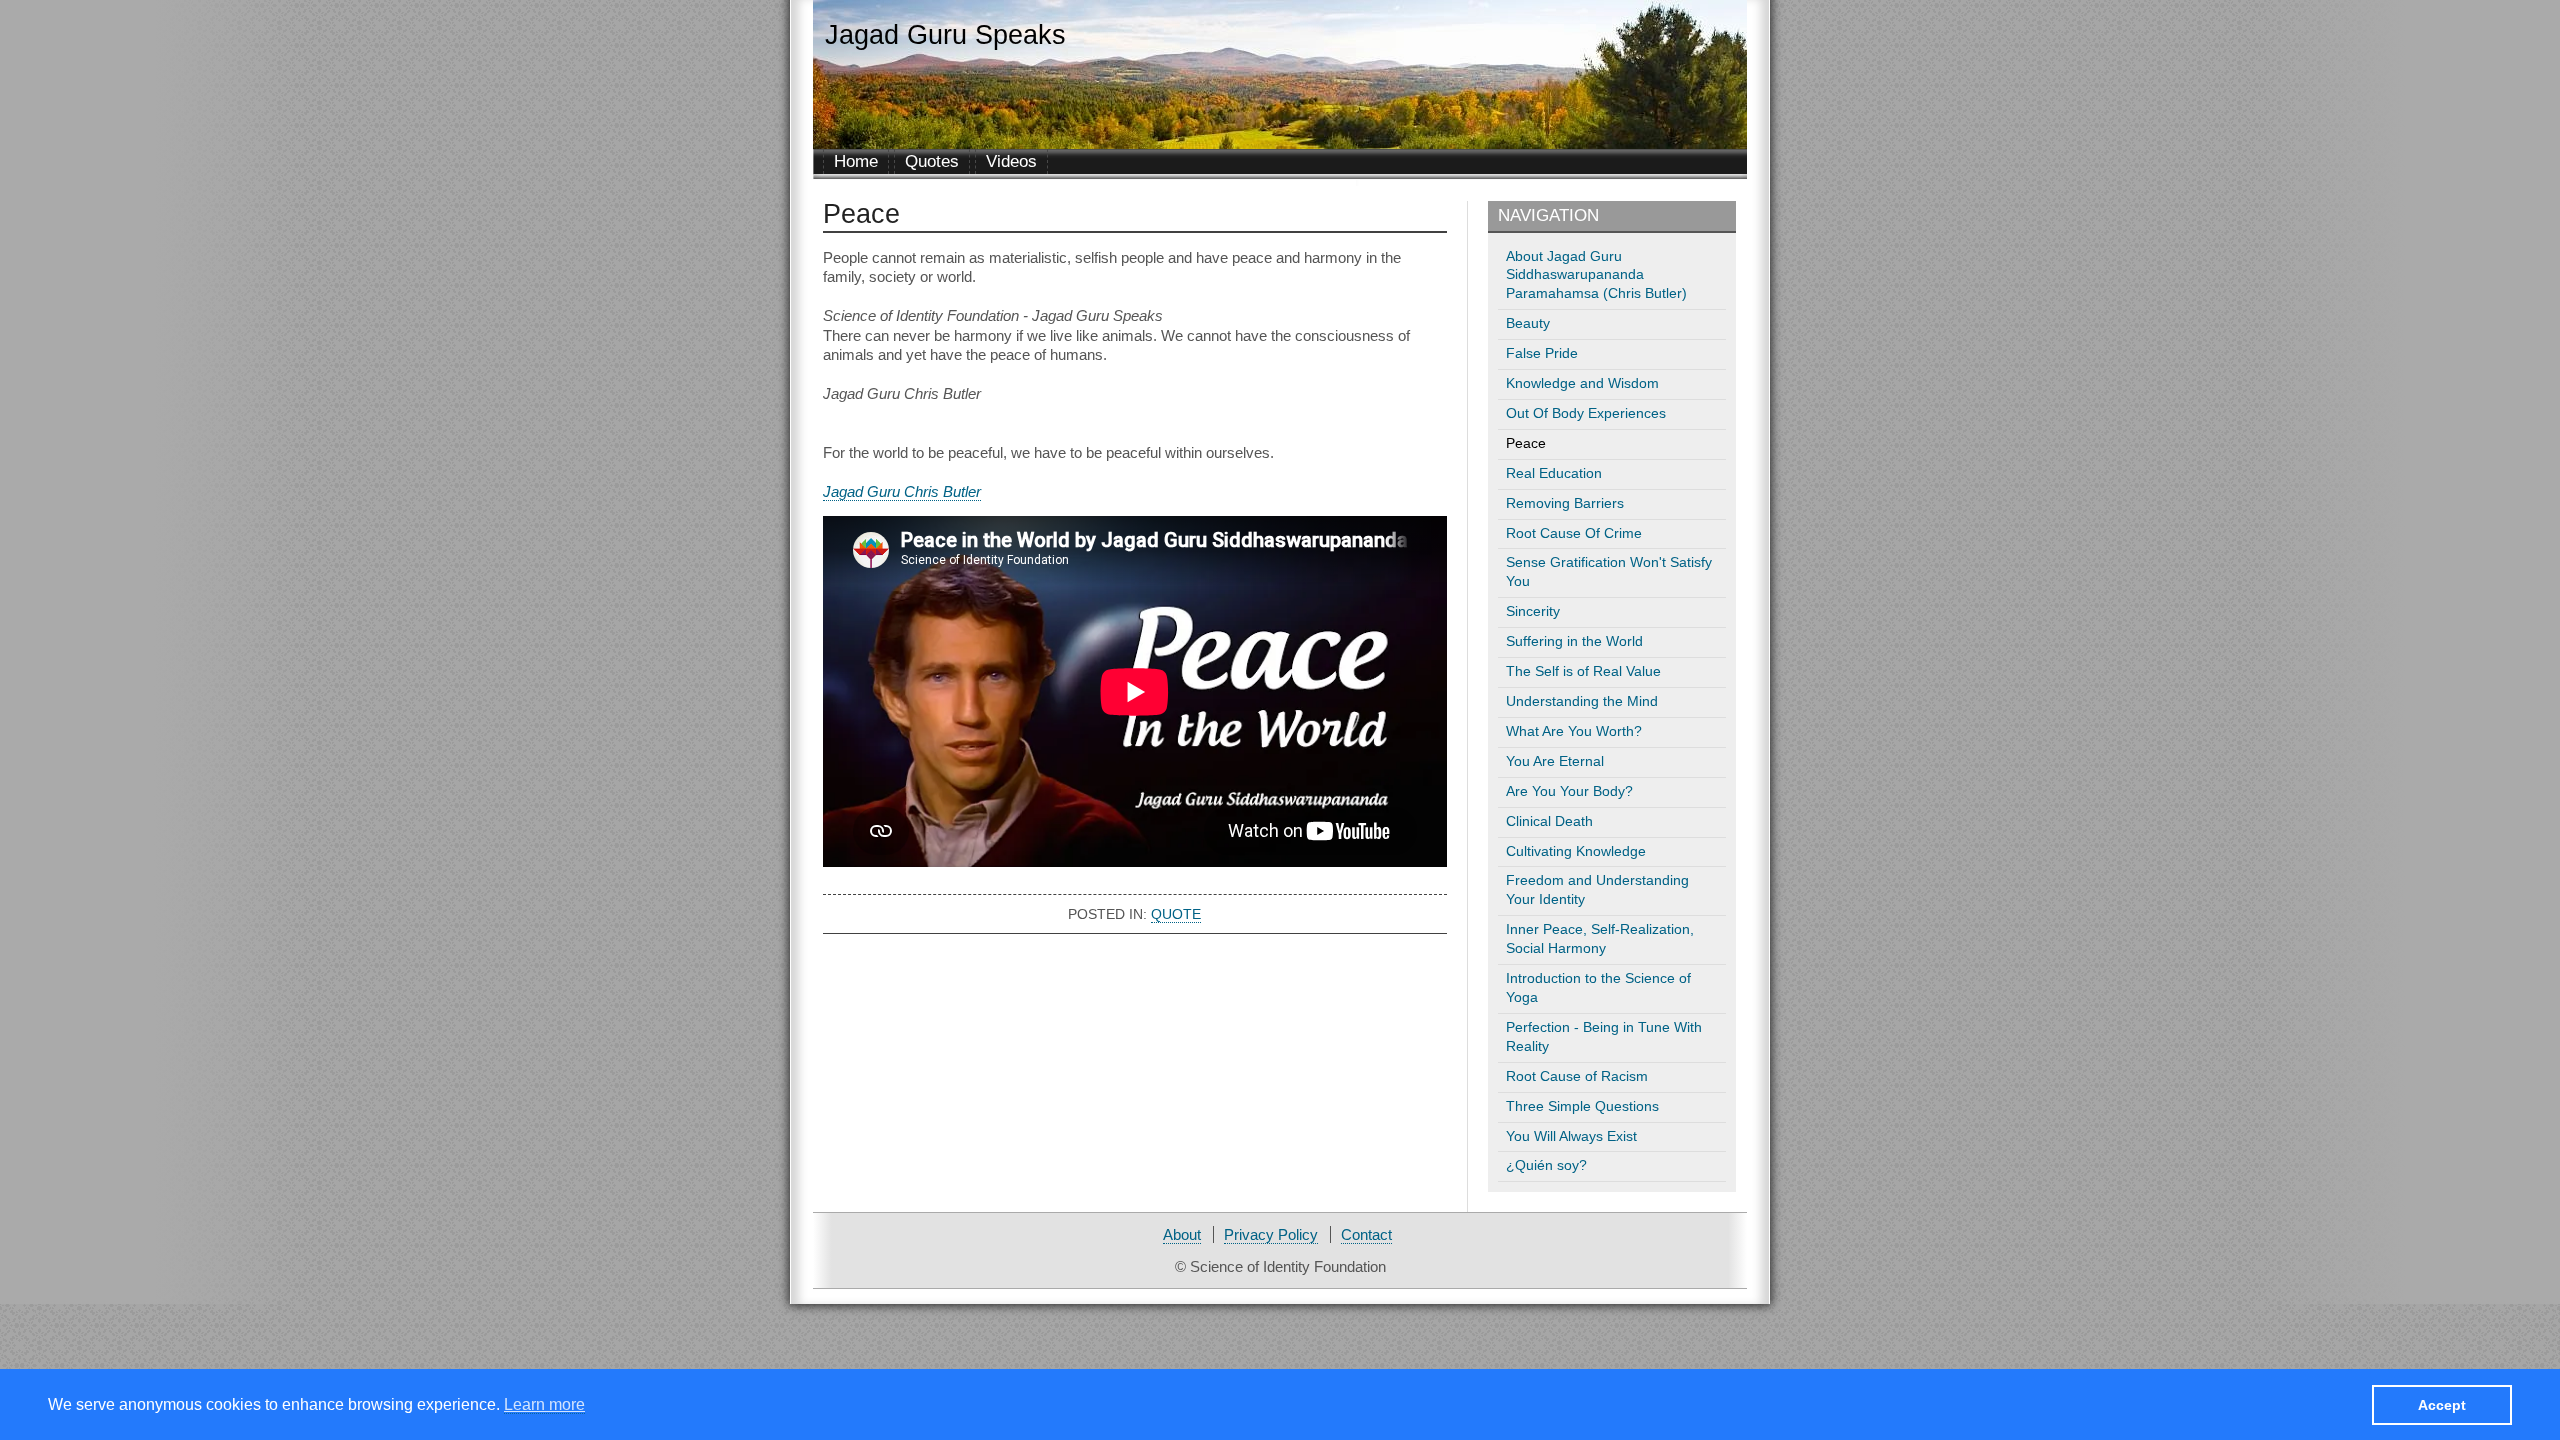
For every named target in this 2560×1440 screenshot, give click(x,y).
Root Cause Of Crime (1574, 533)
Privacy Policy (1271, 1234)
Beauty (1528, 323)
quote (1176, 914)
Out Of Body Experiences (1586, 413)
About (1182, 1234)
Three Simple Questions (1582, 1106)
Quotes (932, 161)
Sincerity (1533, 611)
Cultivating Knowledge (1576, 851)
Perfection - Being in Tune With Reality (1604, 1037)
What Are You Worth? (1574, 731)
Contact (1366, 1234)
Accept (2442, 1404)
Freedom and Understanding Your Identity (1597, 890)
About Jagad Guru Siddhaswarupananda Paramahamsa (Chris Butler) (1596, 275)
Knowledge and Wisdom (1582, 383)
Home (856, 161)
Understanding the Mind (1582, 701)
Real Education (1554, 473)
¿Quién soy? (1546, 1165)
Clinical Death (1549, 821)
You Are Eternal (1555, 761)
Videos (1011, 161)
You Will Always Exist (1571, 1136)
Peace (1526, 443)
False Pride (1542, 353)
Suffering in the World (1574, 641)
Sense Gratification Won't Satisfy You (1609, 572)
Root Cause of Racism (1577, 1076)
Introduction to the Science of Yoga (1598, 988)
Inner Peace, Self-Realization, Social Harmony (1600, 939)
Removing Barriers (1565, 503)
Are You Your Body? (1569, 791)
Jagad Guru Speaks (945, 35)
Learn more (544, 1403)
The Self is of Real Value (1583, 671)
